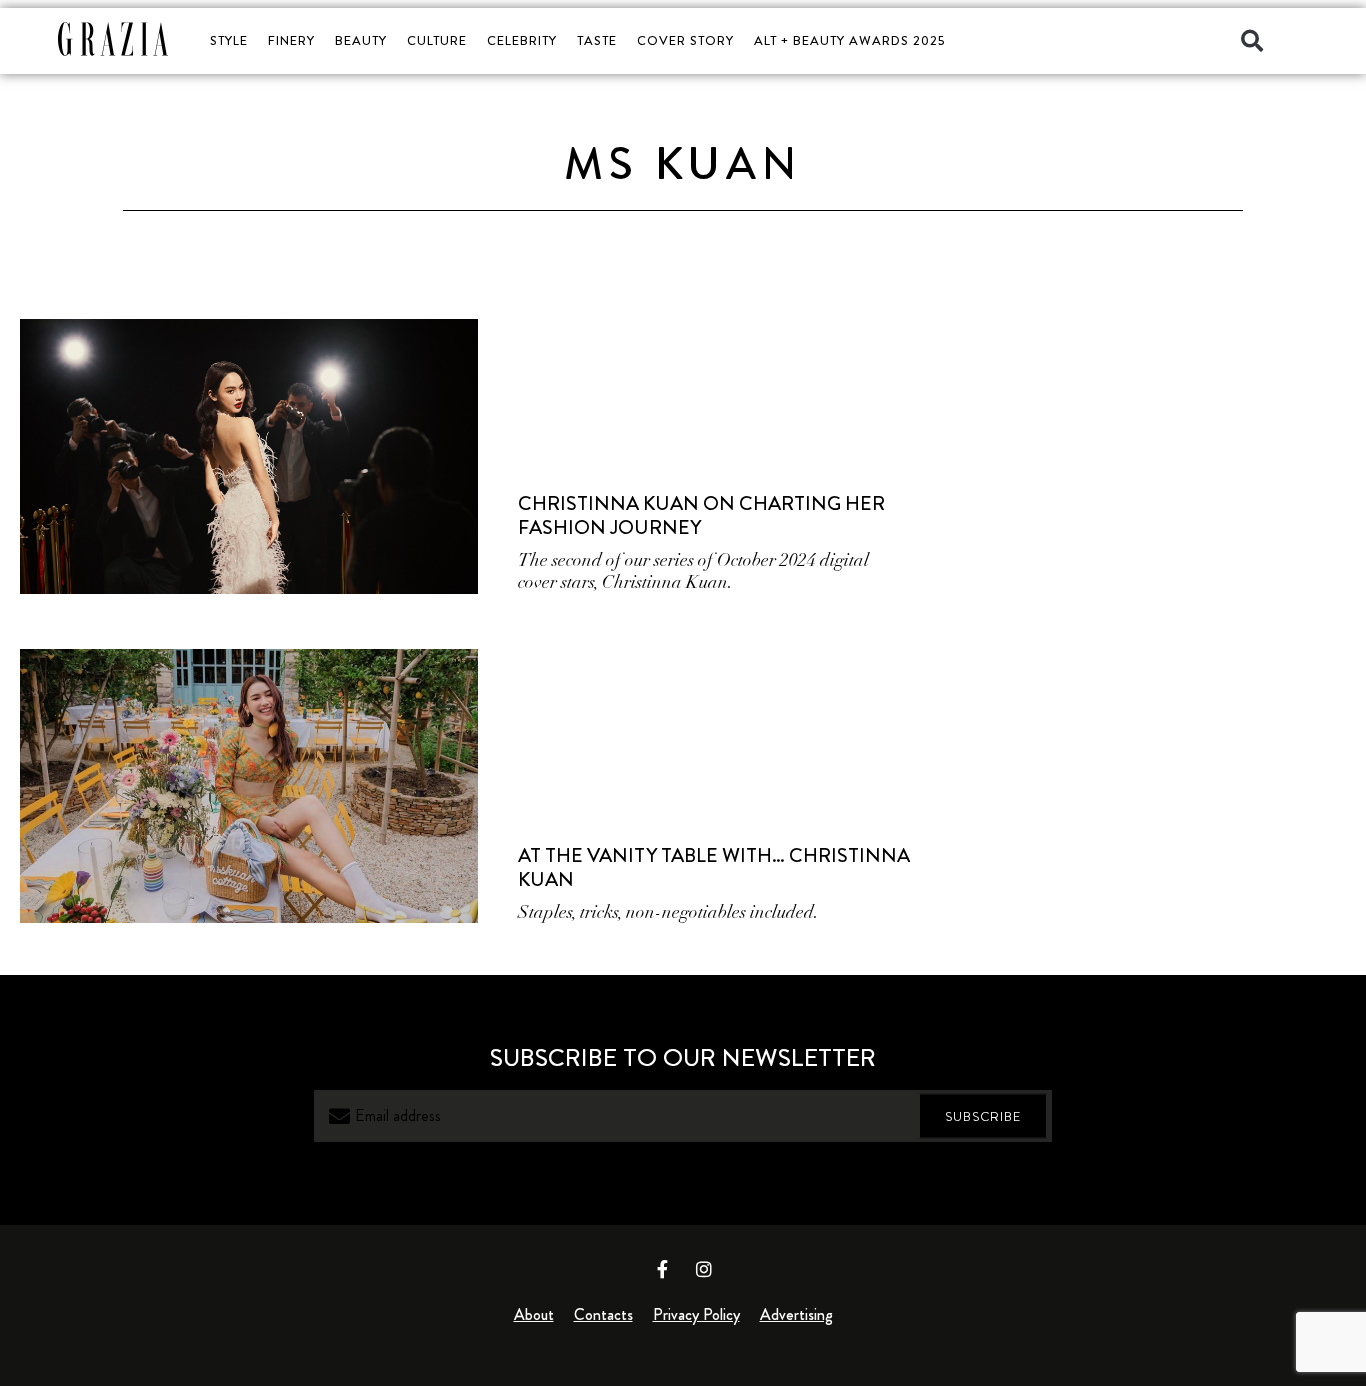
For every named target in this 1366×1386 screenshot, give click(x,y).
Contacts (603, 1314)
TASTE (597, 40)
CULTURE (437, 40)
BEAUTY (361, 40)
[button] (1252, 41)
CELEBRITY (522, 40)
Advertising (796, 1314)
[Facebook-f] (663, 1269)
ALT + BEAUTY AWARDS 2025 (849, 40)
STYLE (229, 40)
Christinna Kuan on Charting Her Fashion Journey (701, 515)
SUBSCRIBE (983, 1116)
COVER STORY (685, 40)
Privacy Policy (696, 1314)
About (534, 1314)
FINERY (291, 40)
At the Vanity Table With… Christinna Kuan (714, 867)
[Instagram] (704, 1269)
